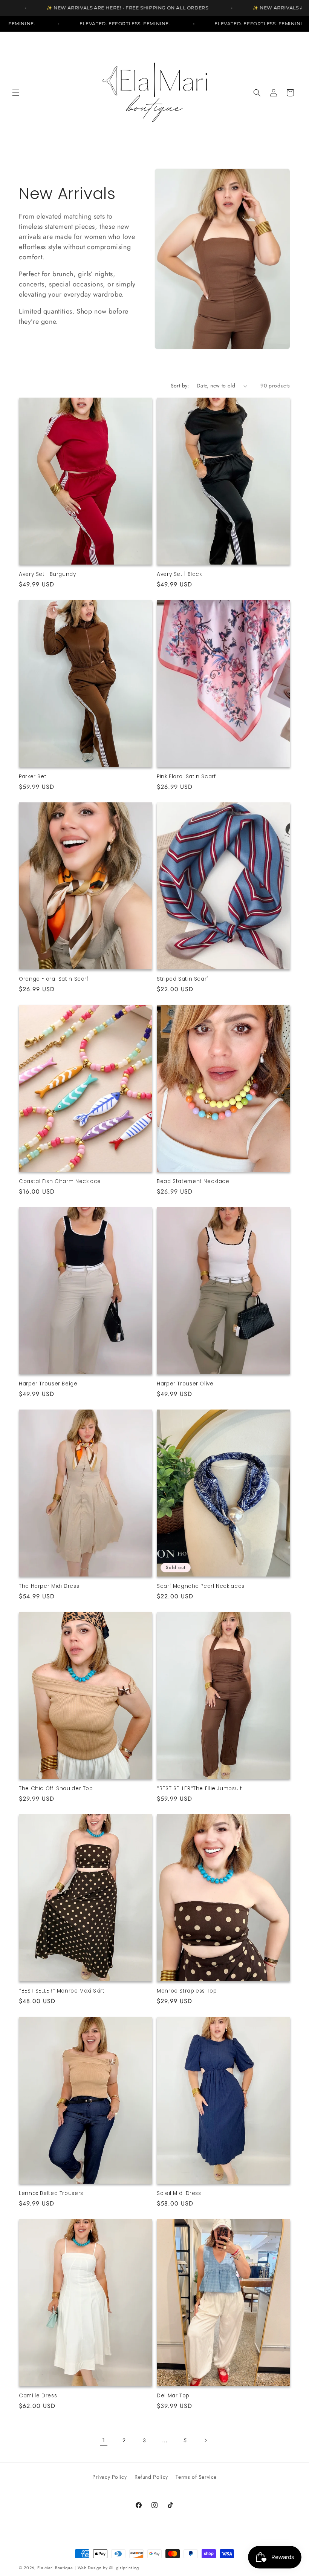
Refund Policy (151, 2477)
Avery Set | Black (179, 574)
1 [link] (104, 2440)
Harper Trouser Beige (48, 1384)
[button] (16, 93)
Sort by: (180, 386)
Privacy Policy (109, 2477)
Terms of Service (196, 2477)
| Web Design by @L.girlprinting (107, 2568)
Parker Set (33, 777)
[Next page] (205, 2440)
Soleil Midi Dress (179, 2193)
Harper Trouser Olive (185, 1384)
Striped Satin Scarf (183, 979)
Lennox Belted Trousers (51, 2193)
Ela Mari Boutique (55, 2568)
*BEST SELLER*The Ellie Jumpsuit (200, 1789)
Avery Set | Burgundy (47, 574)
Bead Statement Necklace (193, 1182)
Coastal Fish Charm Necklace (60, 1182)
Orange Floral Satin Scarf (54, 979)
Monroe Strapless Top (187, 1991)
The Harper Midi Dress (49, 1586)
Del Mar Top (173, 2396)
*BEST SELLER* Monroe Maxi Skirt (62, 1991)
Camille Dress (38, 2396)
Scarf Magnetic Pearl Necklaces (201, 1586)
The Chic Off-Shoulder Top (56, 1789)
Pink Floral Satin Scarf (186, 777)
